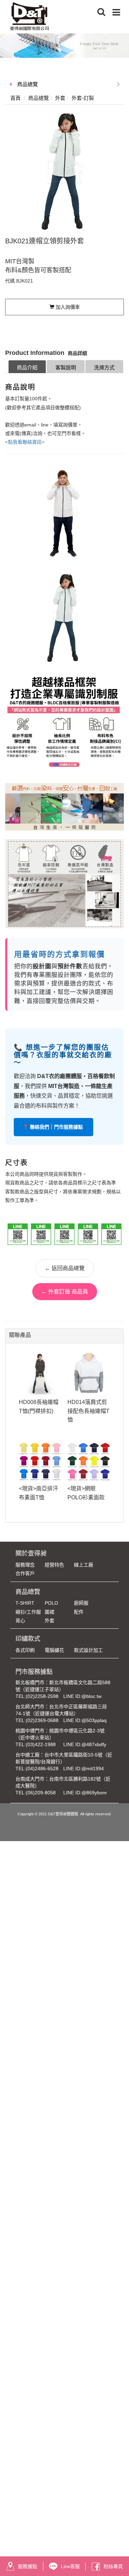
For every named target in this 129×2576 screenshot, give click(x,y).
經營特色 (54, 1565)
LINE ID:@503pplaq (85, 1720)
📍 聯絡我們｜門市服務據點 (53, 1127)
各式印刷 (25, 1650)
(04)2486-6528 (42, 1769)
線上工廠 (84, 1565)
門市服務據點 (34, 1672)
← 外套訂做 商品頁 (65, 1292)
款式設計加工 (88, 1650)
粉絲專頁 (113, 2566)
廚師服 (81, 1603)
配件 (79, 1612)
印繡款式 (28, 1639)
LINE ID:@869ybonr (85, 1793)
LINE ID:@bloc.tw (82, 1696)
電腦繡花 (54, 1650)
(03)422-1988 (41, 1744)
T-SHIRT (25, 1603)
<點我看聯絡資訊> (25, 442)
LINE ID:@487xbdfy (85, 1744)
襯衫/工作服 (28, 1612)
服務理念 (25, 1565)
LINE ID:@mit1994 (84, 1769)
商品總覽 (28, 84)
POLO (51, 1603)
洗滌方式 (104, 367)
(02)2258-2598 (42, 1696)
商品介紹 (27, 367)
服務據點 (28, 2566)
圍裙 (50, 1612)
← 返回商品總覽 (65, 1268)
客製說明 (66, 367)
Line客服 (70, 2566)
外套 (50, 1620)
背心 (20, 1620)
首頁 (15, 98)
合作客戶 (25, 1573)
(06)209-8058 (41, 1793)
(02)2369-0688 (42, 1720)
